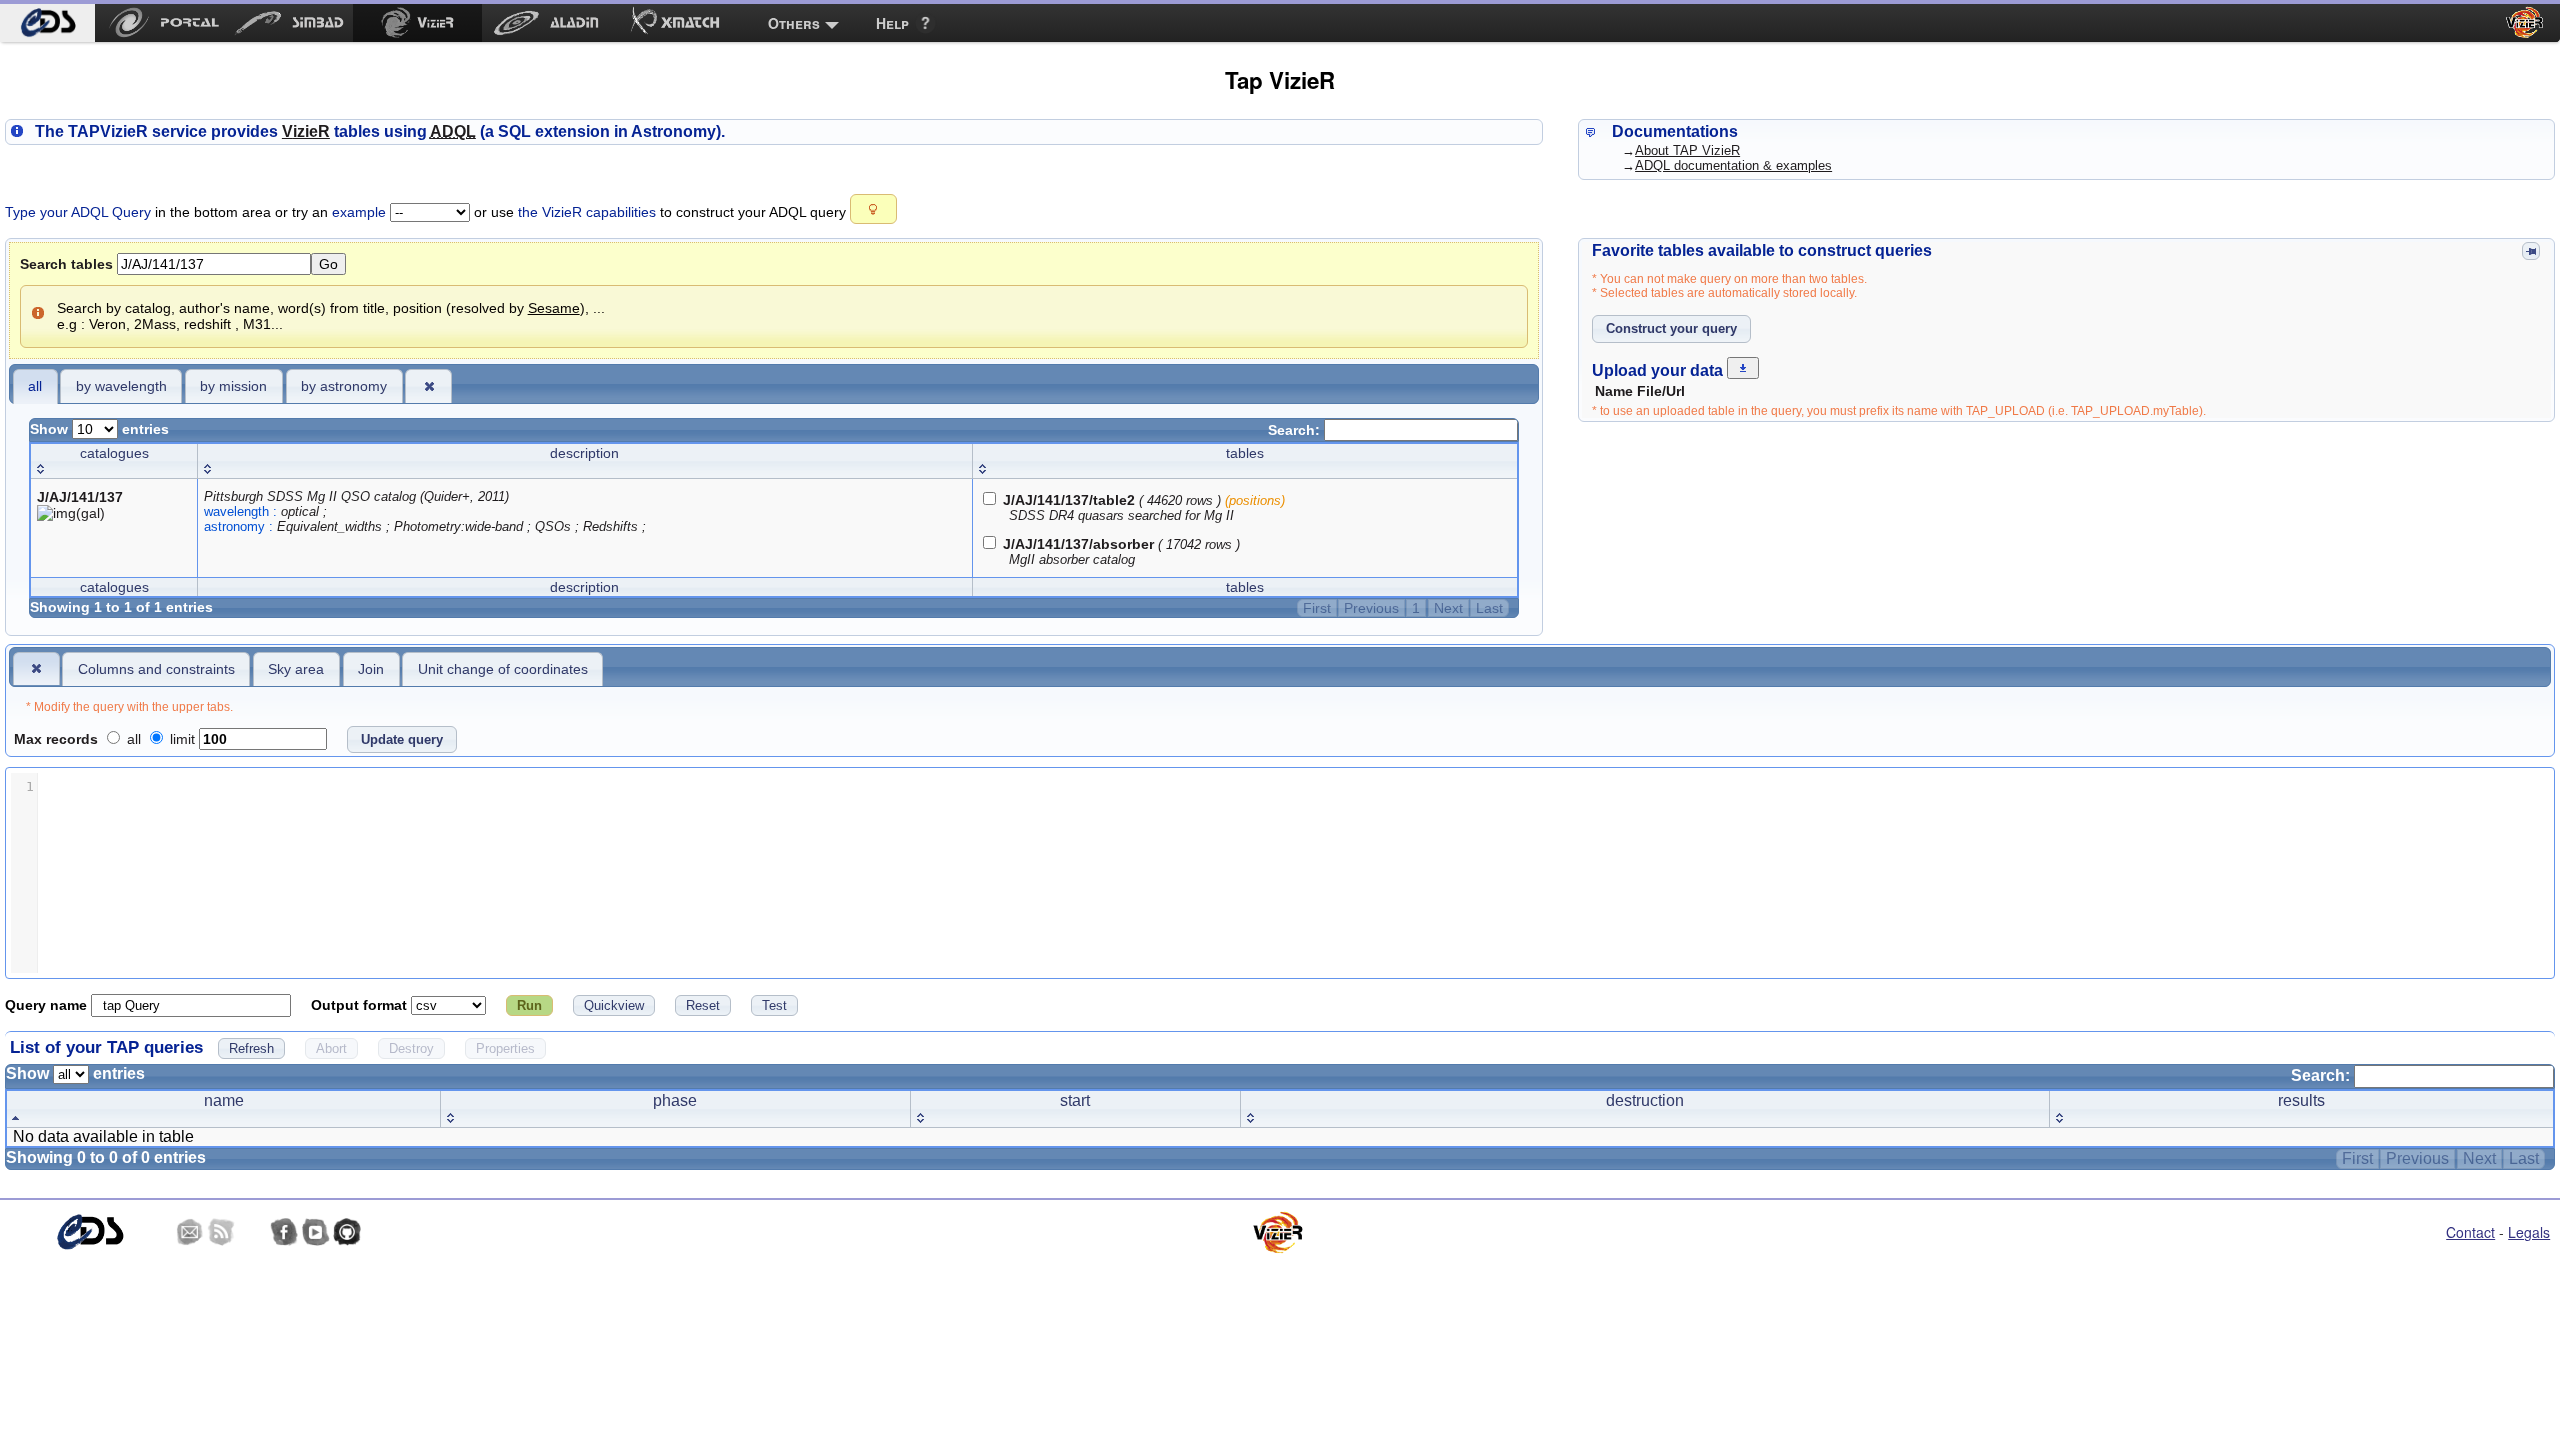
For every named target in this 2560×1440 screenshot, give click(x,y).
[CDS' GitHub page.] (347, 1232)
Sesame (554, 308)
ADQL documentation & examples (1733, 165)
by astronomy (344, 386)
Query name (48, 1005)
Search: (1296, 430)
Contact (2470, 1232)
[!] (36, 668)
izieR (306, 131)
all (35, 386)
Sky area (296, 669)
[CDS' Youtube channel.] (316, 1232)
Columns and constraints (156, 669)
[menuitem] (47, 23)
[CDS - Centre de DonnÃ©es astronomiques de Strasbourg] (89, 1232)
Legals (2529, 1232)
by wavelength (121, 386)
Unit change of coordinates (503, 669)
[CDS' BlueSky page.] (253, 1232)
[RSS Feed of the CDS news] (221, 1232)
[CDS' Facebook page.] (284, 1232)
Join (371, 669)
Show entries (99, 429)
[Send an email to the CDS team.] (190, 1232)
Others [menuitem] (794, 23)
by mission (233, 386)
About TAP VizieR (1687, 150)
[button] (873, 209)
